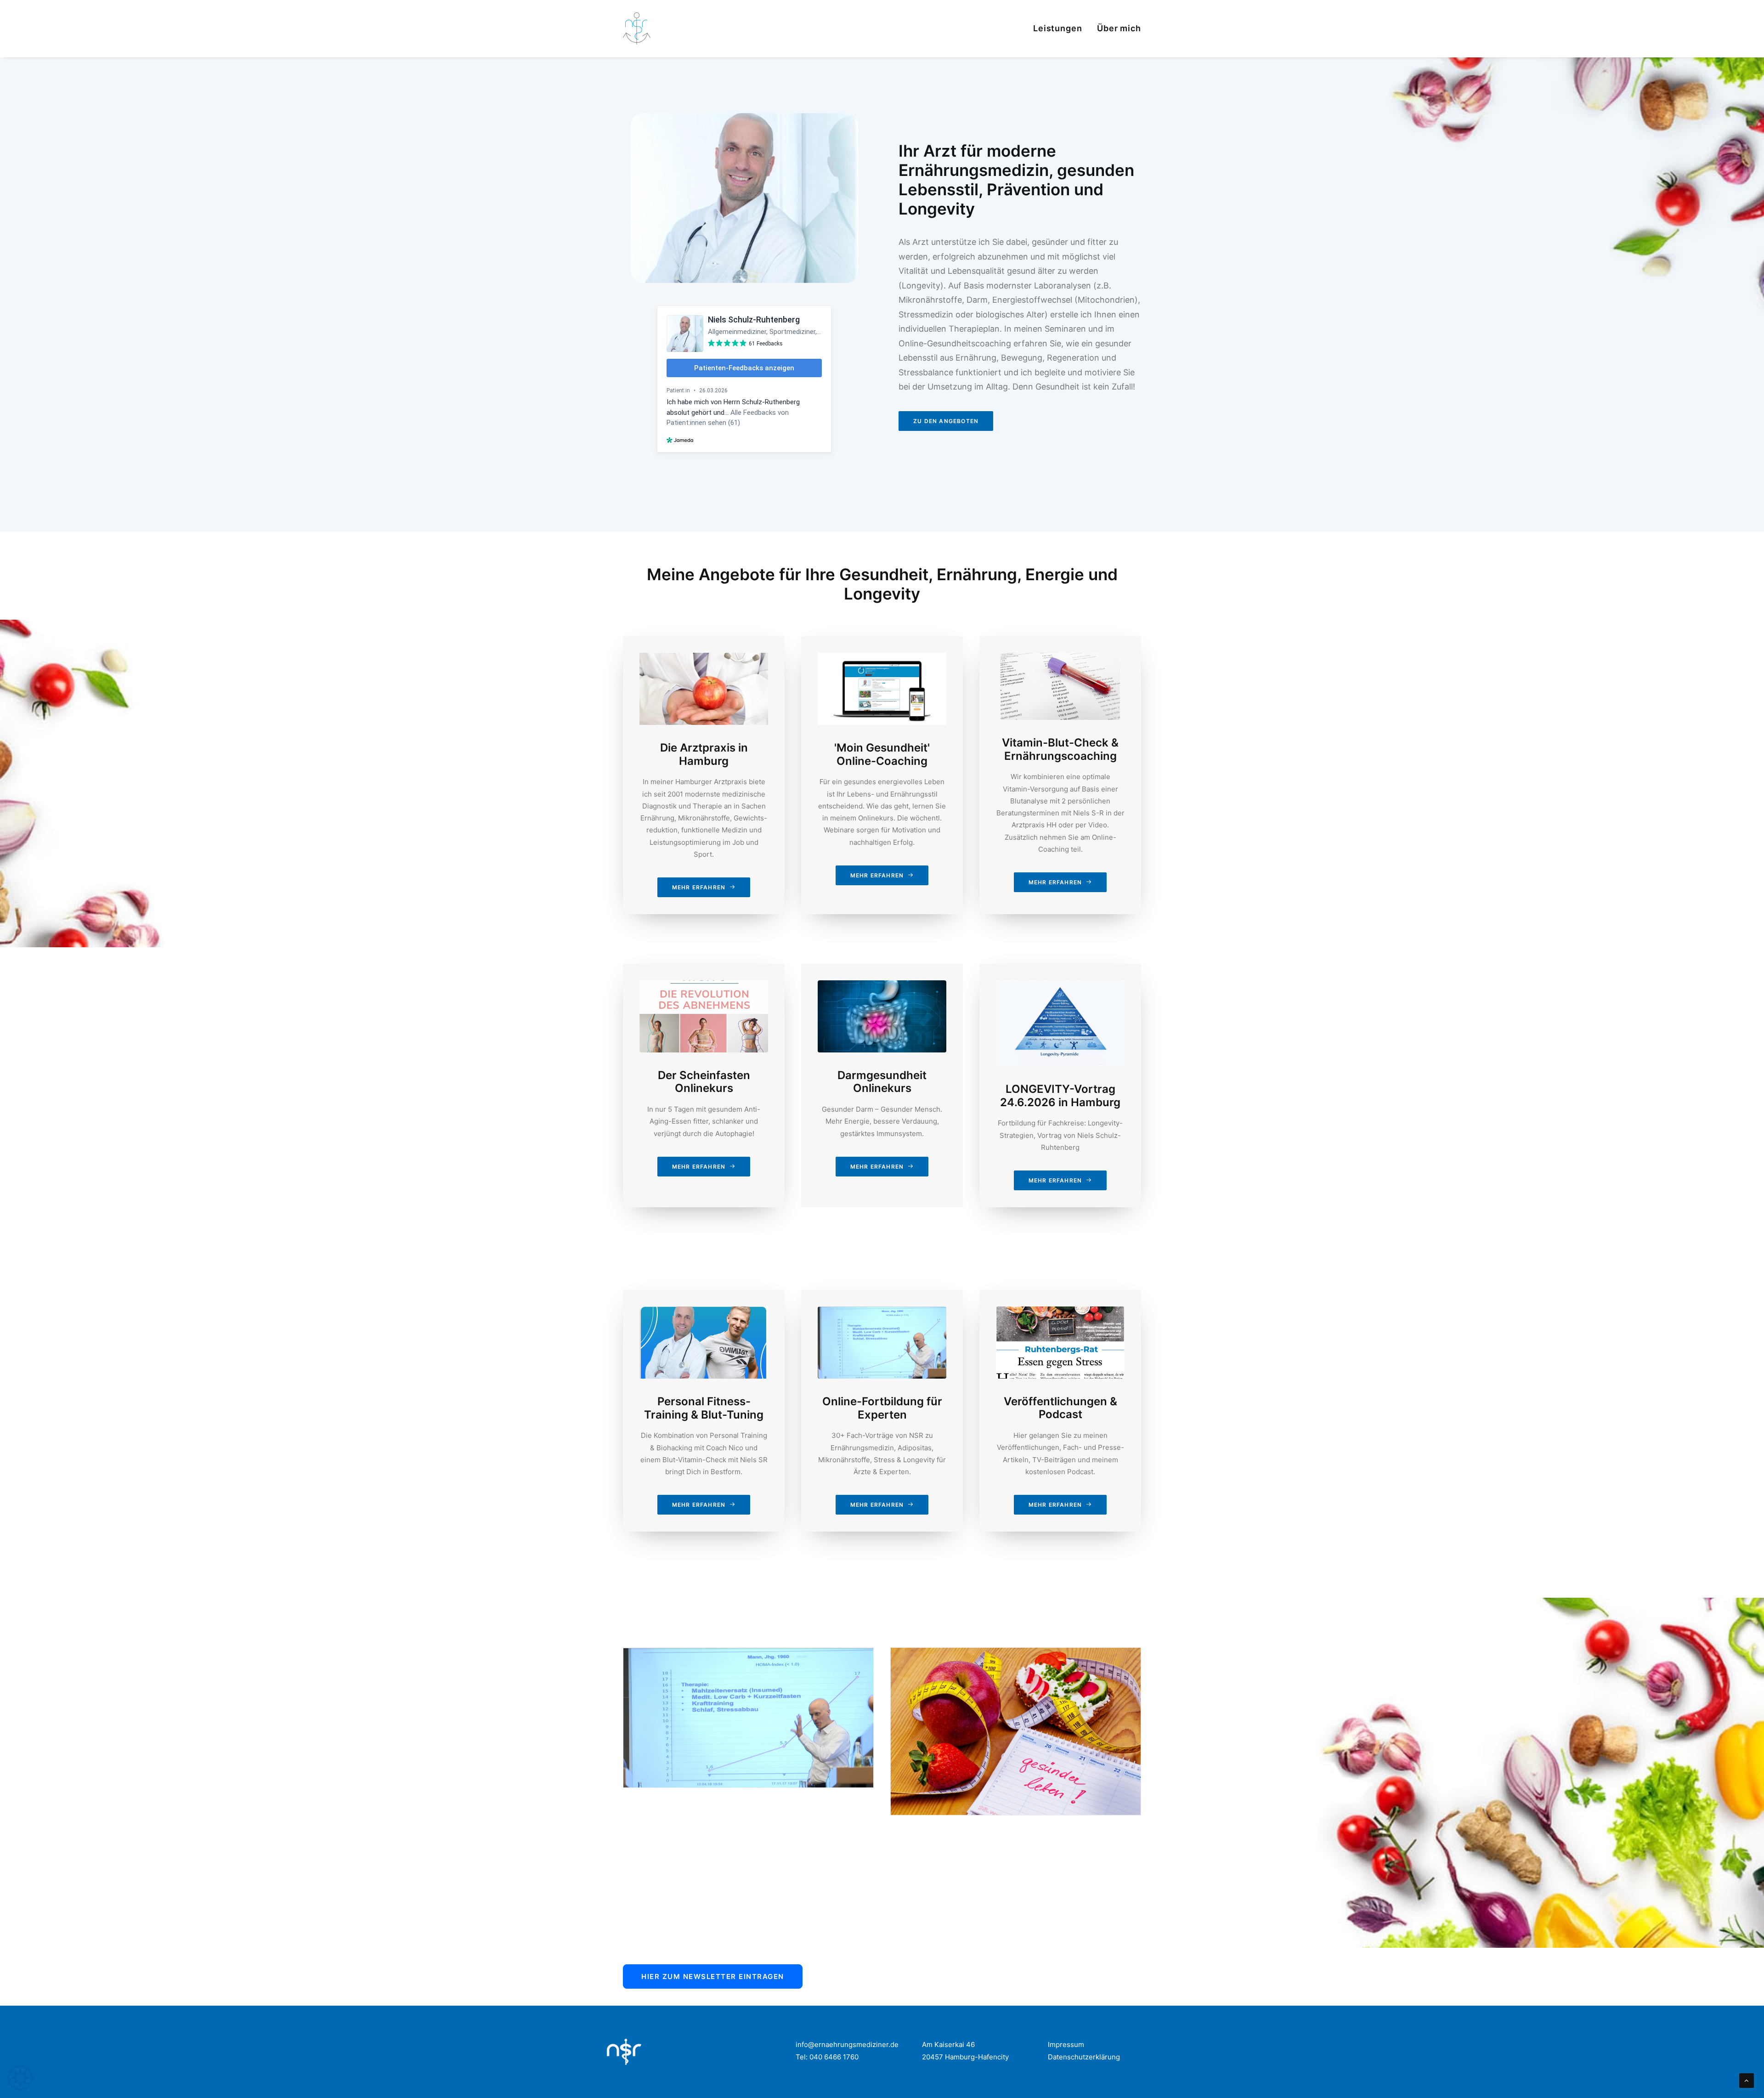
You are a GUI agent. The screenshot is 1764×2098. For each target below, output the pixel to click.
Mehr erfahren (699, 887)
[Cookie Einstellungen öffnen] (20, 2086)
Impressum (1066, 2044)
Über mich (1119, 28)
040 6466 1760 (835, 2057)
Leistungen (1058, 28)
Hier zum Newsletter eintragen (713, 1976)
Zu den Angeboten (946, 421)
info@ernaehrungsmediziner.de (847, 2044)
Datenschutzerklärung (1084, 2057)
